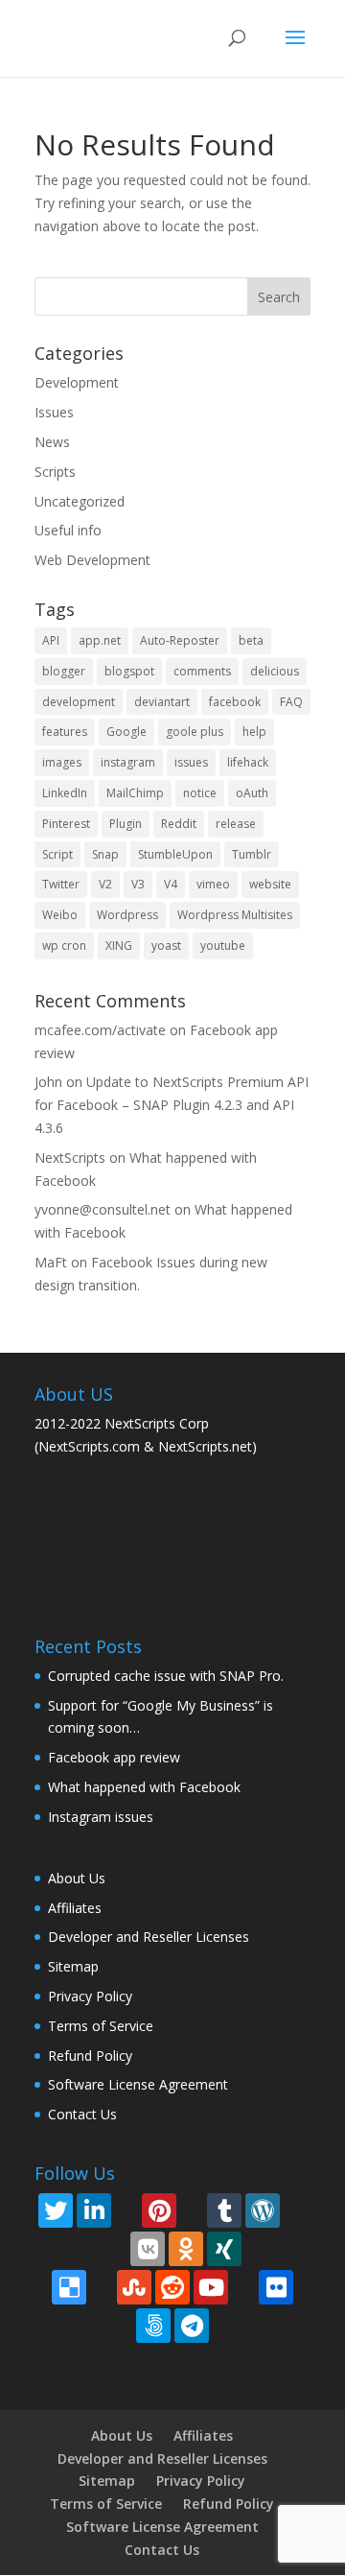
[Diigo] (102, 2286)
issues (191, 762)
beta (251, 640)
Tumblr (252, 854)
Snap (105, 854)
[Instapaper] (284, 2247)
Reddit (179, 824)
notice (200, 793)
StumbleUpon (175, 854)
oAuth (252, 793)
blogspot (129, 671)
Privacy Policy (90, 1996)
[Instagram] (126, 2209)
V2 (105, 884)
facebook (235, 702)
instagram (128, 762)
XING (119, 945)
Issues (54, 412)
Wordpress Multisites (235, 915)
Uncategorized (80, 501)
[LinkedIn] (94, 2210)
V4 (171, 884)
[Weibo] (257, 2247)
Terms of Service (101, 2026)
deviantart (162, 702)
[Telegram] (192, 2326)
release (236, 824)
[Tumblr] (224, 2210)
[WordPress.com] (263, 2210)
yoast (166, 945)
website (270, 884)
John (48, 1082)
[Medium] (61, 2247)
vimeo (213, 884)
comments (202, 671)
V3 (138, 884)
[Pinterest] (159, 2210)
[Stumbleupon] (134, 2287)
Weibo (60, 915)
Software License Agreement (138, 2084)
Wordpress (127, 915)
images (62, 762)
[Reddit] (172, 2287)
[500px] (153, 2326)
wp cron (64, 945)
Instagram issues (101, 1817)
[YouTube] (211, 2287)
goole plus (195, 732)
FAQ (291, 702)
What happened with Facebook (144, 1787)
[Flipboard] (295, 2209)
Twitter (61, 884)
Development (77, 382)
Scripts (55, 472)
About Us (77, 1878)
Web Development (92, 560)
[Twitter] (56, 2210)
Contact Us (82, 2114)
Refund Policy (90, 2056)
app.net (100, 640)
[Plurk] (243, 2286)
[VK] (148, 2249)
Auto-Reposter (180, 640)
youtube (223, 945)
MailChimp (135, 793)
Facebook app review (114, 1757)
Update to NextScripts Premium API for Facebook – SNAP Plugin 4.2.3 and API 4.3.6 (172, 1105)
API (51, 640)
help (254, 732)
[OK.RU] (186, 2249)
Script (57, 854)
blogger (64, 671)
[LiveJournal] (115, 2247)
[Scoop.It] (88, 2247)
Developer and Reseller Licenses (149, 1937)
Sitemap (73, 1966)
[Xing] (224, 2249)
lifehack (248, 762)
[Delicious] (69, 2287)
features (65, 732)
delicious (275, 671)
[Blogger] (192, 2209)
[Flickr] (276, 2287)
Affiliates (75, 1908)
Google (126, 732)
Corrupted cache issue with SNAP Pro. (166, 1676)
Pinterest (66, 824)
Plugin (126, 824)
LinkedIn (65, 793)
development (79, 702)
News (52, 442)
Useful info (68, 530)
